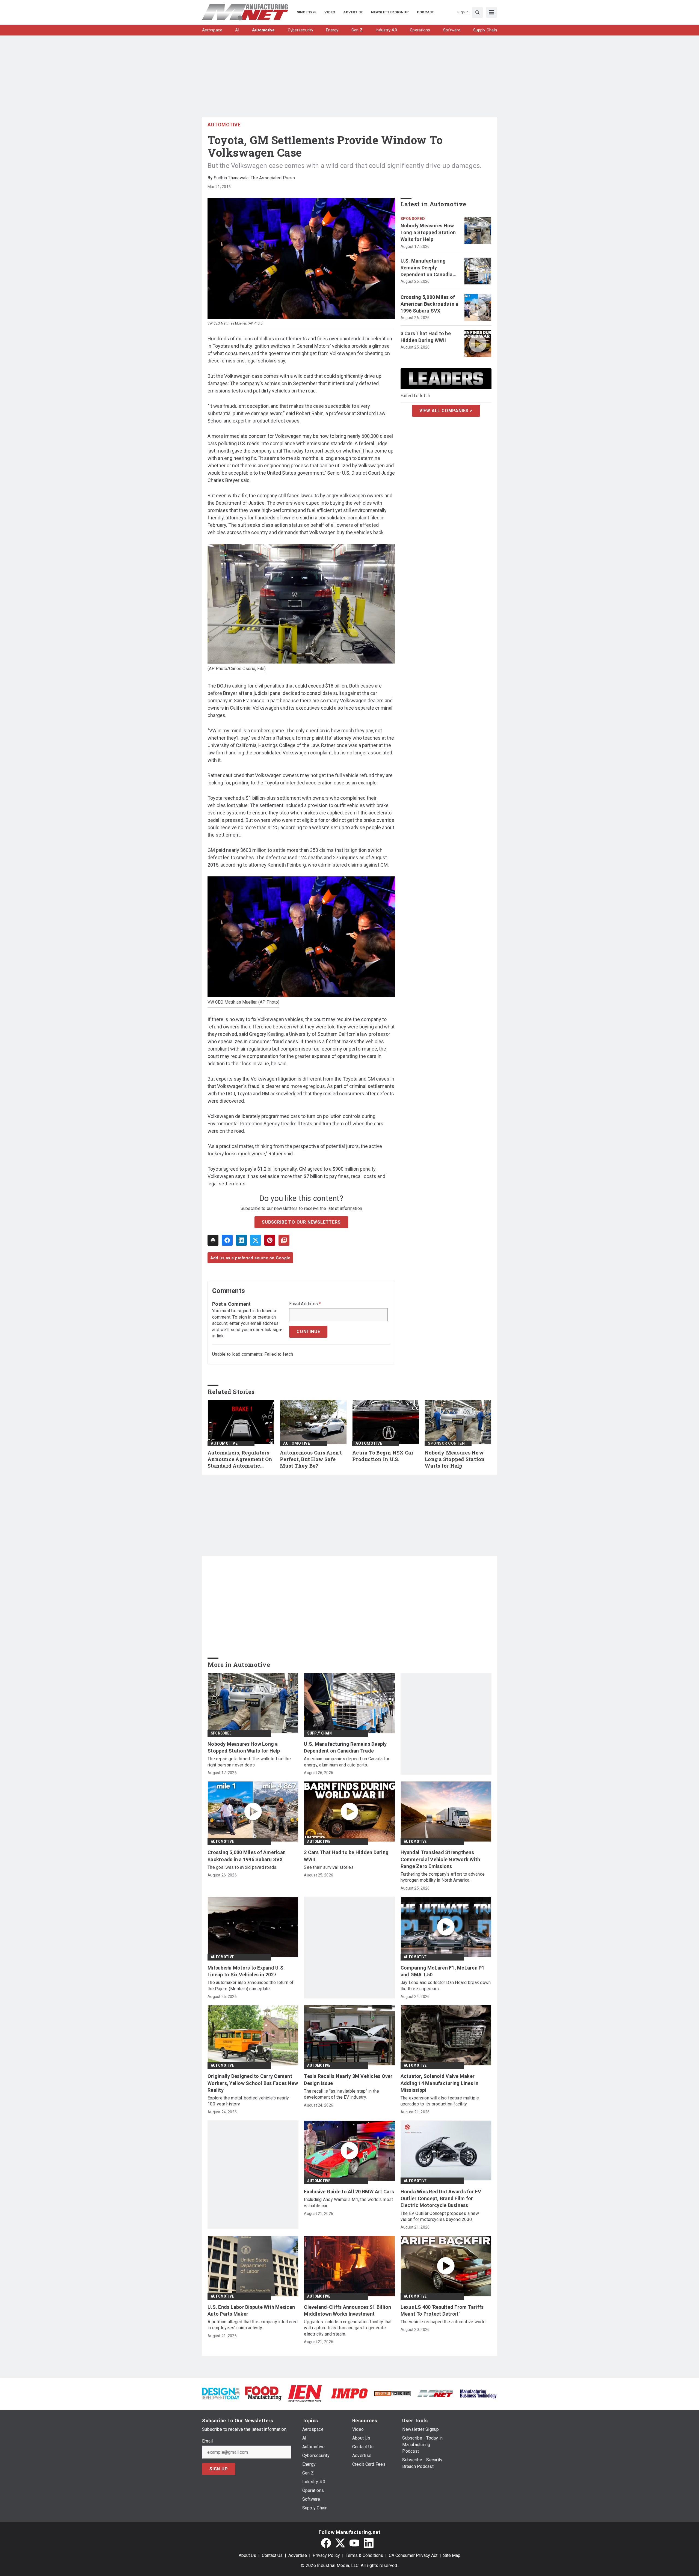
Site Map (452, 2555)
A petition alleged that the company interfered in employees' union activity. (253, 2325)
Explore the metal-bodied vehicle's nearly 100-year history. (248, 2101)
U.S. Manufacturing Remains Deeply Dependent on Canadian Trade (428, 268)
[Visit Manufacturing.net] (435, 2393)
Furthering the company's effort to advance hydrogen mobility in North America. (443, 1877)
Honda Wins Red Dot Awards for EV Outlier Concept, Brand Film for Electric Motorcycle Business (441, 2198)
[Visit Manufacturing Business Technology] (478, 2393)
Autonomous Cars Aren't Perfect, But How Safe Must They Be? (311, 1459)
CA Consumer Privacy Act (413, 2555)
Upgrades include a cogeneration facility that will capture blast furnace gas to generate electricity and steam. (348, 2328)
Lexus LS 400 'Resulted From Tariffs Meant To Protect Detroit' (442, 2310)
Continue (308, 1332)
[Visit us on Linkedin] (369, 2543)
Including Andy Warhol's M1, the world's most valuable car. (348, 2202)
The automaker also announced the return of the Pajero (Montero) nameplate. (251, 1985)
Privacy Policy (326, 2555)
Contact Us (272, 2555)
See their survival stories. (329, 1867)
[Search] (477, 12)
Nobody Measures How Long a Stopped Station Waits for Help (428, 232)
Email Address (305, 1304)
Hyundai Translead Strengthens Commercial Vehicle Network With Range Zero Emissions (440, 1859)
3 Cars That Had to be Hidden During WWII (426, 337)
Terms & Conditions (364, 2555)
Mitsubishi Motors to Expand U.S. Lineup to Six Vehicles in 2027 (246, 1971)
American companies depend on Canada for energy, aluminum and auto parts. (347, 1762)
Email (207, 2441)
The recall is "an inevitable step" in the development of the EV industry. (341, 2094)
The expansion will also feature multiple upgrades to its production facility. (440, 2101)
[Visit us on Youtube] (354, 2543)
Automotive (224, 125)
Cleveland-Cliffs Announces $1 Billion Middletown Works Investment (347, 2310)
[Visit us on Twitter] (340, 2543)
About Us (247, 2555)
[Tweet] (256, 1240)
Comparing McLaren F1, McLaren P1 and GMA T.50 (443, 1971)
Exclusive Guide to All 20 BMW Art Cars (349, 2192)
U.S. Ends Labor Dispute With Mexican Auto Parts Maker (251, 2310)
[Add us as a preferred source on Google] (284, 1240)
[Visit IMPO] (349, 2393)
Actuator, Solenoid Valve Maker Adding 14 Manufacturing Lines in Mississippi (440, 2083)
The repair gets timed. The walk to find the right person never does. (249, 1762)
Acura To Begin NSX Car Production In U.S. (383, 1456)
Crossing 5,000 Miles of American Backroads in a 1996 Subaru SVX (430, 304)
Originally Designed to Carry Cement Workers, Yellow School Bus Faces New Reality (253, 2083)
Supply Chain (319, 1733)
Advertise (298, 2555)
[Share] (227, 1240)
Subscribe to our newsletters (301, 1222)
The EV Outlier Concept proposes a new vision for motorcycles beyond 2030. (440, 2216)
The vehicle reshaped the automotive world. (444, 2322)
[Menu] (491, 12)
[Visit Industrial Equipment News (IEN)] (305, 2393)
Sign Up (219, 2469)
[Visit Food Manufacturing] (264, 2393)
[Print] (213, 1240)
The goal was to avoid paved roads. (242, 1867)
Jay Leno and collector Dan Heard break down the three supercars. (446, 1985)
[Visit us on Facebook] (326, 2543)
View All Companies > (446, 411)
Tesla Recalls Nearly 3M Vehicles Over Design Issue (348, 2080)
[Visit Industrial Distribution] (393, 2393)
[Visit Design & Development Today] (221, 2393)
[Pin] (270, 1240)
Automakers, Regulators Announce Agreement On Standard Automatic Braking (240, 1459)
